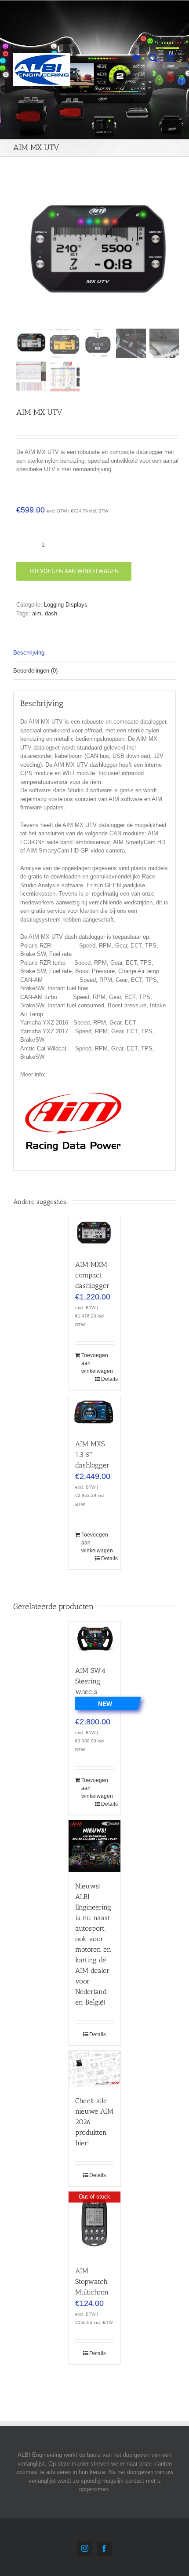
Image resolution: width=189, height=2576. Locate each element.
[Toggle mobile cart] (136, 58)
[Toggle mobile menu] (171, 58)
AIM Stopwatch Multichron (92, 2281)
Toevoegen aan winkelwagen (74, 571)
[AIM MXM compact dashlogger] (94, 1233)
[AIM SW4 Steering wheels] (94, 1639)
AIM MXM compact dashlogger (92, 1275)
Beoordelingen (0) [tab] (35, 671)
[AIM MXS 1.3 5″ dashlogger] (94, 1412)
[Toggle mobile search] (153, 58)
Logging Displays (66, 605)
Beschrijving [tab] (29, 653)
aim (37, 613)
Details (107, 1379)
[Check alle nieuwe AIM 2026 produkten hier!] (94, 2069)
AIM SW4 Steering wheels (90, 1681)
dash (51, 613)
